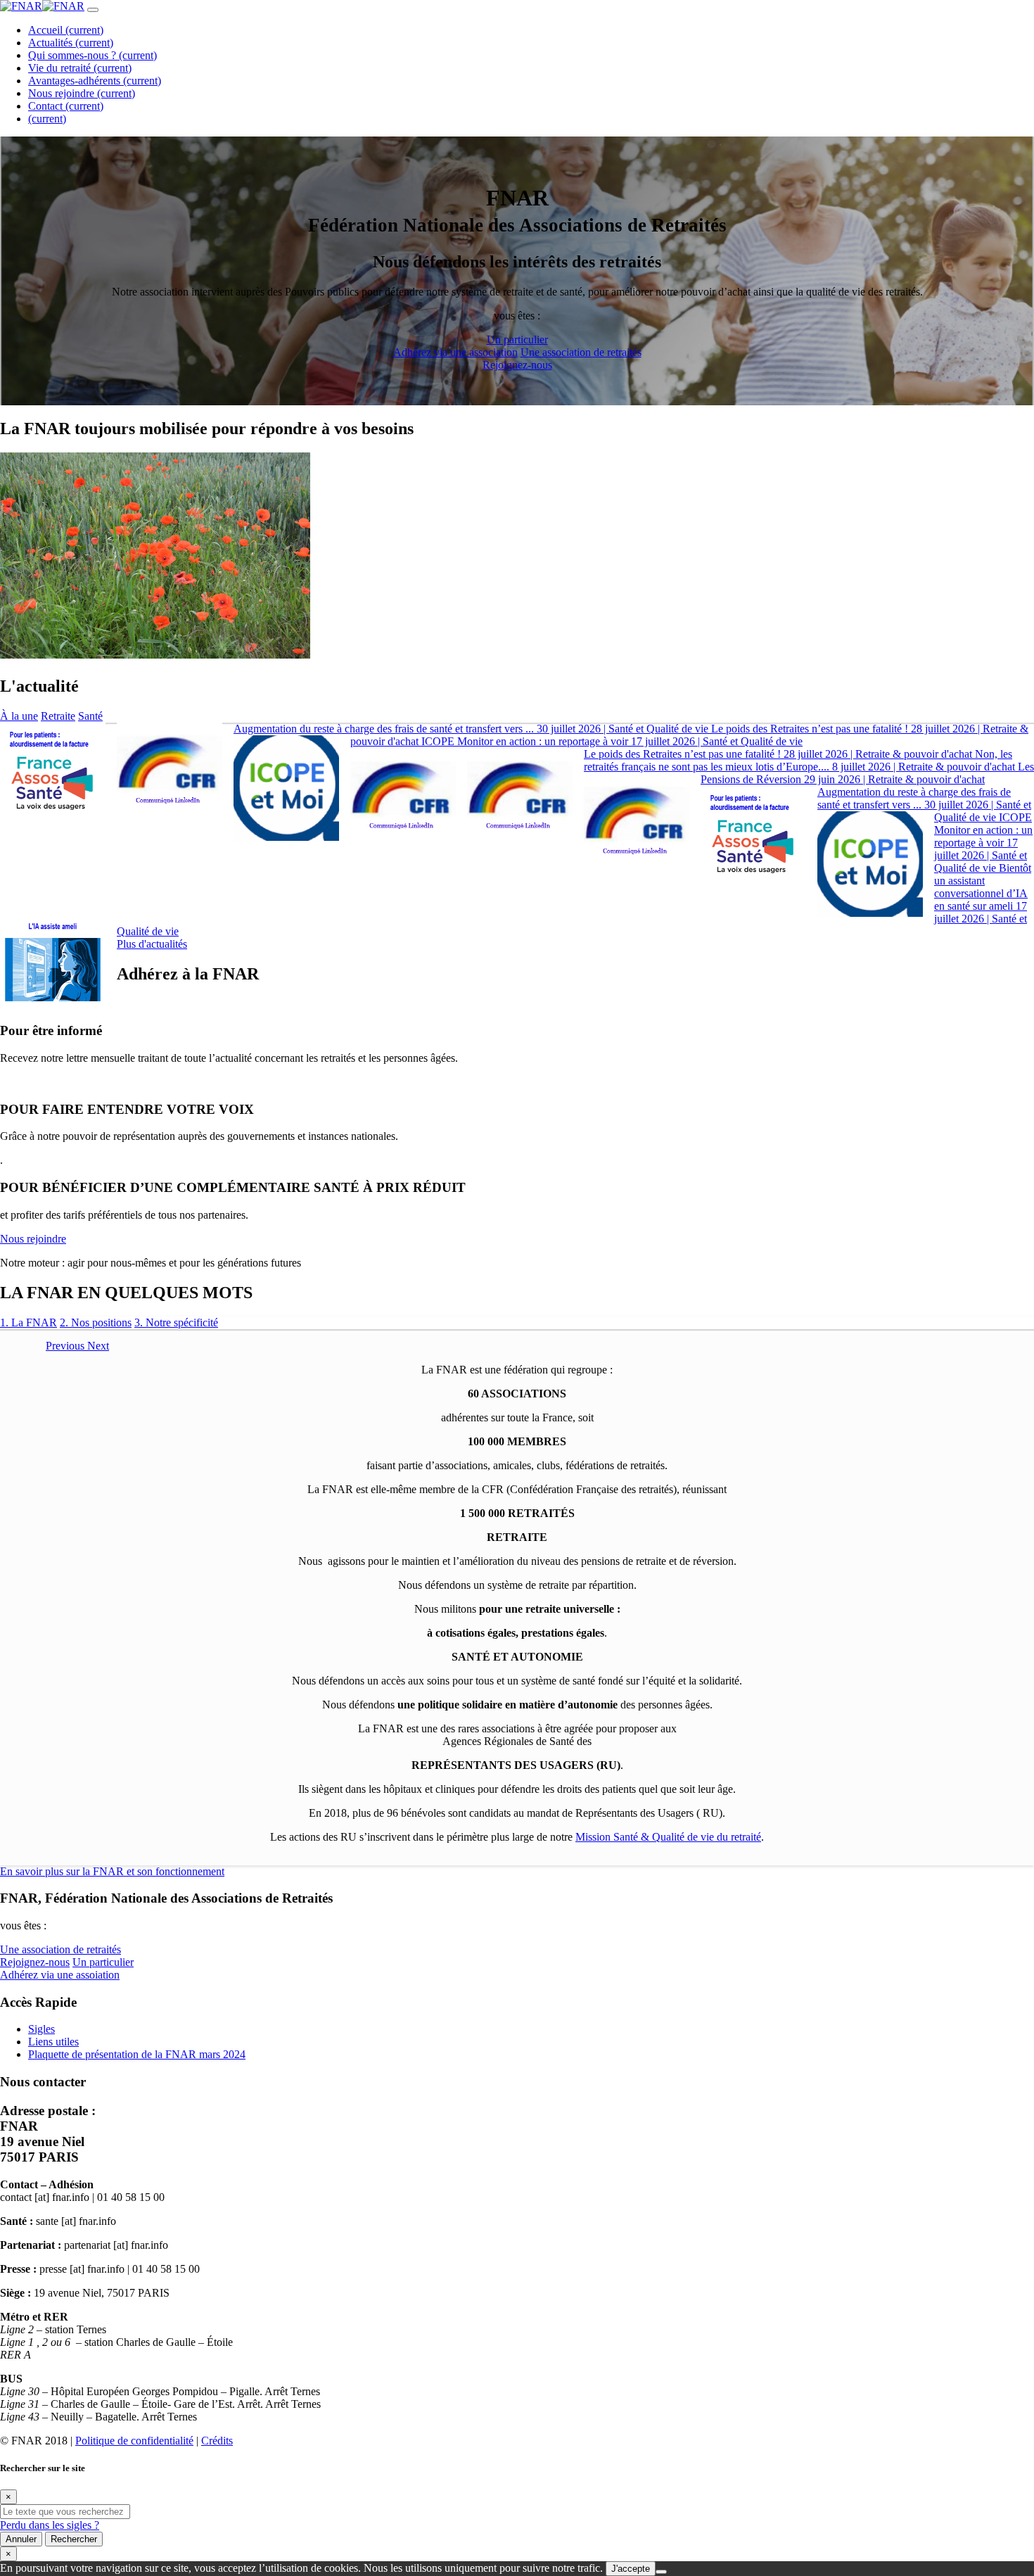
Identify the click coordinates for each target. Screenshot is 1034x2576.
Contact (66, 106)
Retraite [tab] (58, 716)
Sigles (42, 2029)
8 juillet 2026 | (799, 760)
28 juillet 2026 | (778, 754)
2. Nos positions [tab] (96, 1322)
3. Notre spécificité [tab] (176, 1322)
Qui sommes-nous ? (92, 55)
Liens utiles (53, 2042)
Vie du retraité (80, 68)
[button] (66, 1346)
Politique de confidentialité (134, 2441)
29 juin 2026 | (867, 773)
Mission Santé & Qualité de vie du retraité (668, 1837)
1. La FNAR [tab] (28, 1322)
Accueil (66, 30)
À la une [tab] (19, 716)
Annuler (21, 2539)
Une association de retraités (60, 1956)
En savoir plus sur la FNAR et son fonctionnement (112, 1871)
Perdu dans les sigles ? (50, 2525)
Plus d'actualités (152, 944)
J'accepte (631, 2569)
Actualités (71, 43)
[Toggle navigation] (93, 10)
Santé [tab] (90, 716)
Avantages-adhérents (95, 81)
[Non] (661, 2572)
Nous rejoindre (82, 93)
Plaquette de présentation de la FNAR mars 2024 (137, 2054)
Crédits (217, 2441)
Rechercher (74, 2539)
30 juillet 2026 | (471, 729)
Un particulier (471, 346)
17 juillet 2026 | (612, 741)
